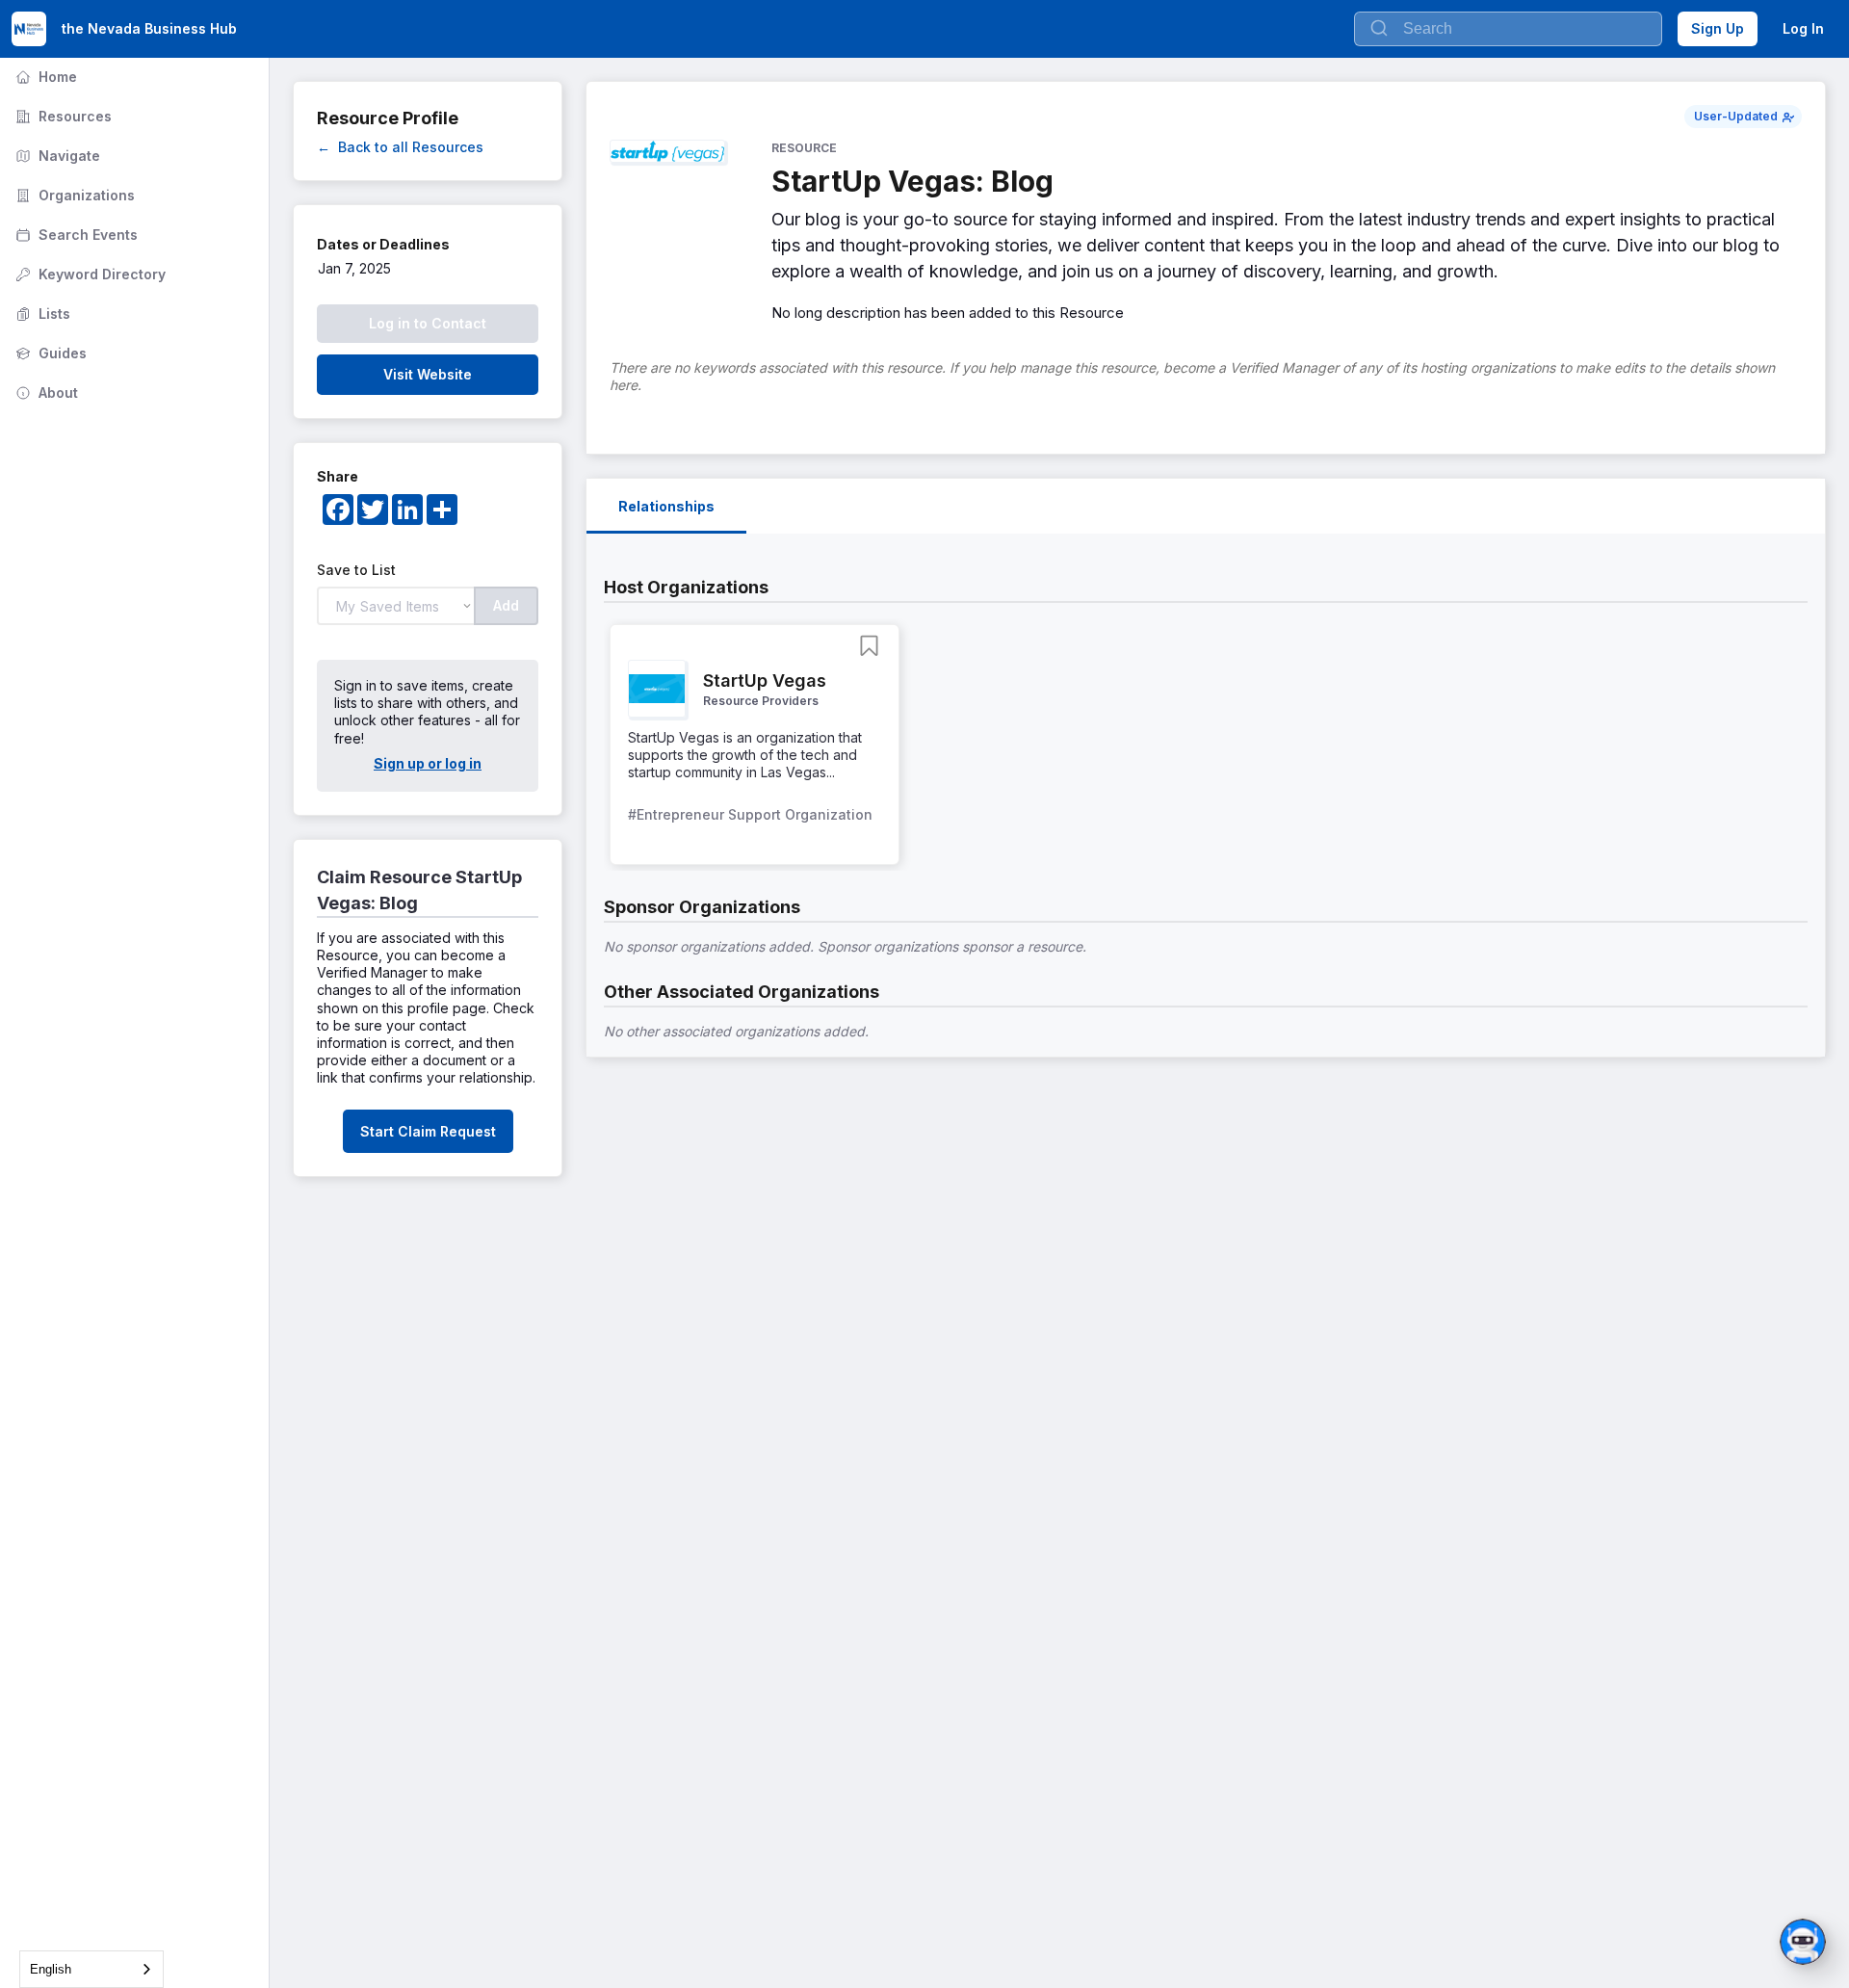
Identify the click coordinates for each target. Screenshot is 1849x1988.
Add (506, 605)
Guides (49, 353)
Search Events (75, 235)
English (51, 1969)
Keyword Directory (89, 274)
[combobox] (91, 1969)
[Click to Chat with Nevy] (1803, 1942)
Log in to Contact (428, 323)
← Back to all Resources (400, 147)
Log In (1803, 28)
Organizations (73, 195)
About (45, 392)
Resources (62, 116)
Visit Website (428, 374)
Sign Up (1718, 28)
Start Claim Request (428, 1131)
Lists (41, 314)
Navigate (56, 156)
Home (44, 77)
